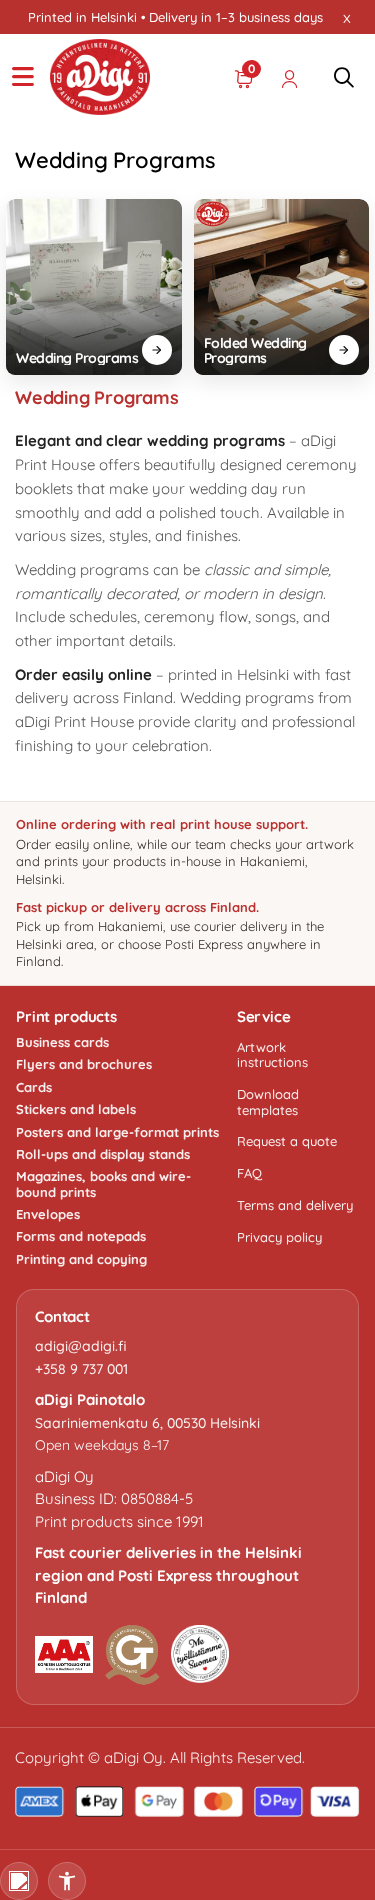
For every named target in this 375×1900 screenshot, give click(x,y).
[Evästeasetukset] (19, 1881)
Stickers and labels (76, 1109)
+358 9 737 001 (81, 1369)
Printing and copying (81, 1259)
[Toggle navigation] (23, 77)
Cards (34, 1087)
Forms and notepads (81, 1236)
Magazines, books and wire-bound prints (103, 1184)
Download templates (268, 1101)
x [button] (347, 17)
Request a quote (287, 1141)
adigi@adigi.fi (81, 1346)
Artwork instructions (272, 1054)
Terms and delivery (295, 1205)
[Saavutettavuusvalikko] (67, 1881)
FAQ (249, 1173)
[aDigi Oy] (100, 77)
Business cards (62, 1042)
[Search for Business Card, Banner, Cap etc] (344, 77)
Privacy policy (279, 1237)
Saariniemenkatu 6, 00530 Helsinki (147, 1423)
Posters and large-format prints (117, 1132)
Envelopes (48, 1214)
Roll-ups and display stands (103, 1154)
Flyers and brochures (84, 1064)
